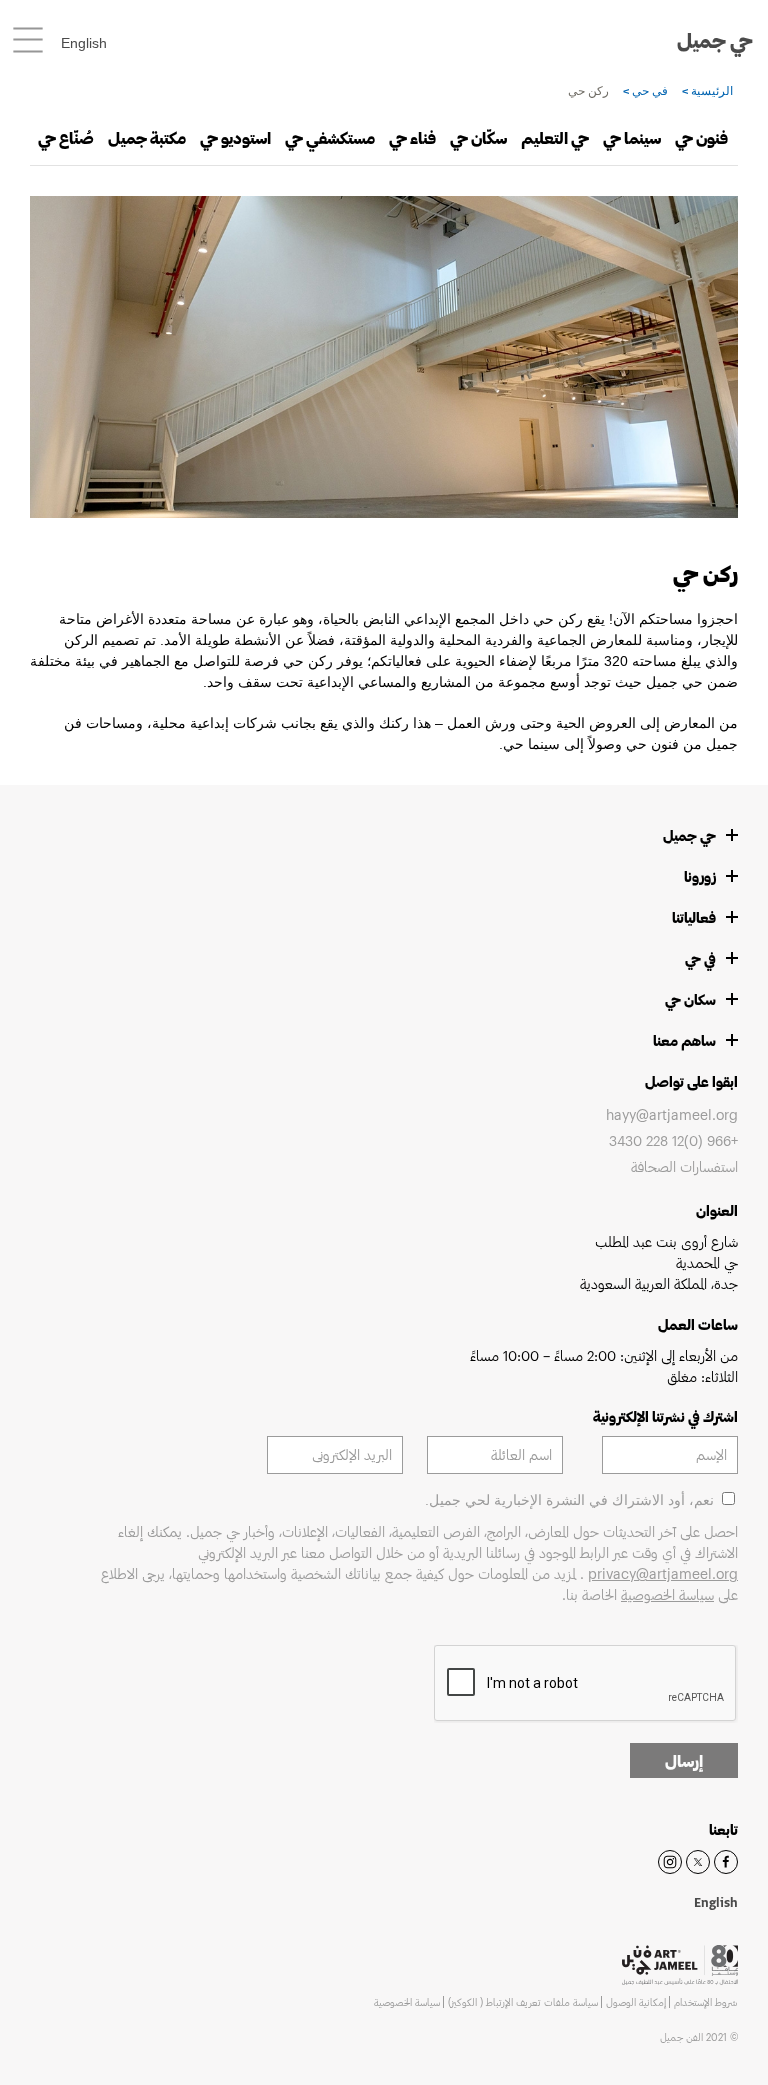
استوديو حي (235, 137)
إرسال (684, 1760)
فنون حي (701, 137)
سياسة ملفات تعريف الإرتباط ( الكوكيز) (523, 2002)
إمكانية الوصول (636, 2002)
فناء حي (412, 137)
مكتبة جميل (147, 137)
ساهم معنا (684, 1040)
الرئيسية (710, 91)
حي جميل (715, 40)
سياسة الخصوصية (667, 1594)
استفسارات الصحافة (684, 1166)
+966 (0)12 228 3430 (673, 1140)
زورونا (700, 876)
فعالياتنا (694, 917)
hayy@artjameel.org (672, 1114)
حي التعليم (555, 137)
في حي (648, 91)
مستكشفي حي (330, 137)
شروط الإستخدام (706, 2002)
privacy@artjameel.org (663, 1573)
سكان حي (690, 999)
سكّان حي (478, 137)
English (84, 43)
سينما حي (632, 137)
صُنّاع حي (66, 137)
